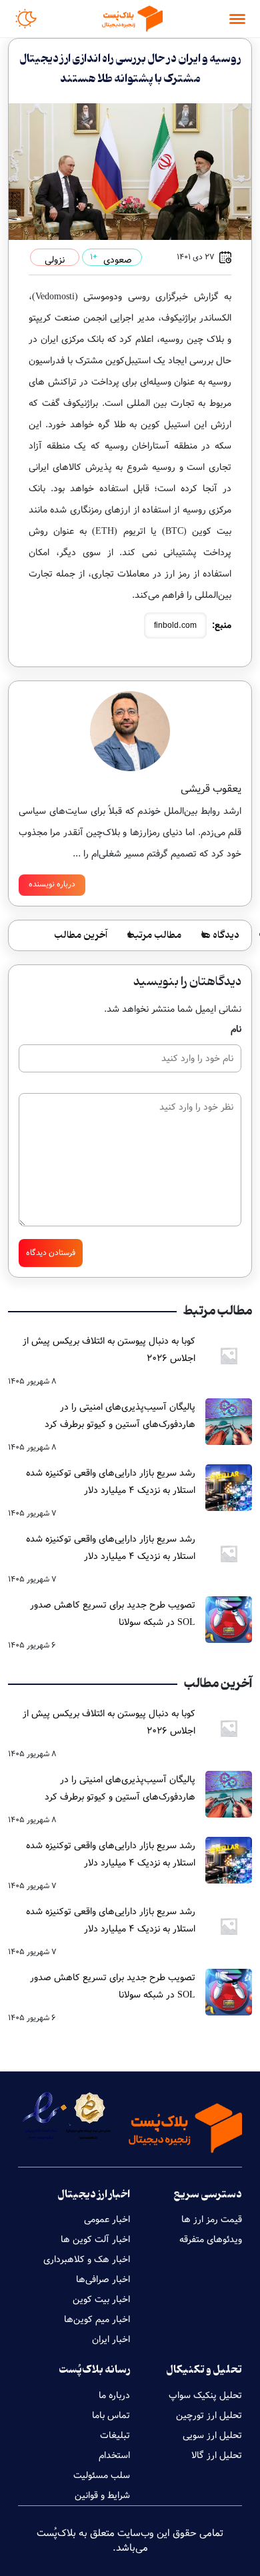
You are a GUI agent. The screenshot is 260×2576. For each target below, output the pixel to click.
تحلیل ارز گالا (217, 2455)
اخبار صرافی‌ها (103, 2279)
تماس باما (111, 2415)
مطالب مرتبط (154, 935)
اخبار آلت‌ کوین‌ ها (95, 2239)
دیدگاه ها (220, 935)
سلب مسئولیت (102, 2475)
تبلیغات (115, 2435)
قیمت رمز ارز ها (212, 2219)
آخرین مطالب (81, 935)
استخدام (114, 2455)
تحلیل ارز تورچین (209, 2415)
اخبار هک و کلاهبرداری (87, 2259)
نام (236, 1029)
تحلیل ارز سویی (212, 2435)
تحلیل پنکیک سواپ (205, 2395)
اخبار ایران (111, 2339)
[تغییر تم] (26, 19)
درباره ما (114, 2395)
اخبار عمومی (107, 2219)
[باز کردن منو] (237, 19)
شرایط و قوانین (102, 2495)
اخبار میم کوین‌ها (97, 2319)
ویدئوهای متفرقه (211, 2239)
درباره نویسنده (52, 884)
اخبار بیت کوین (101, 2299)
